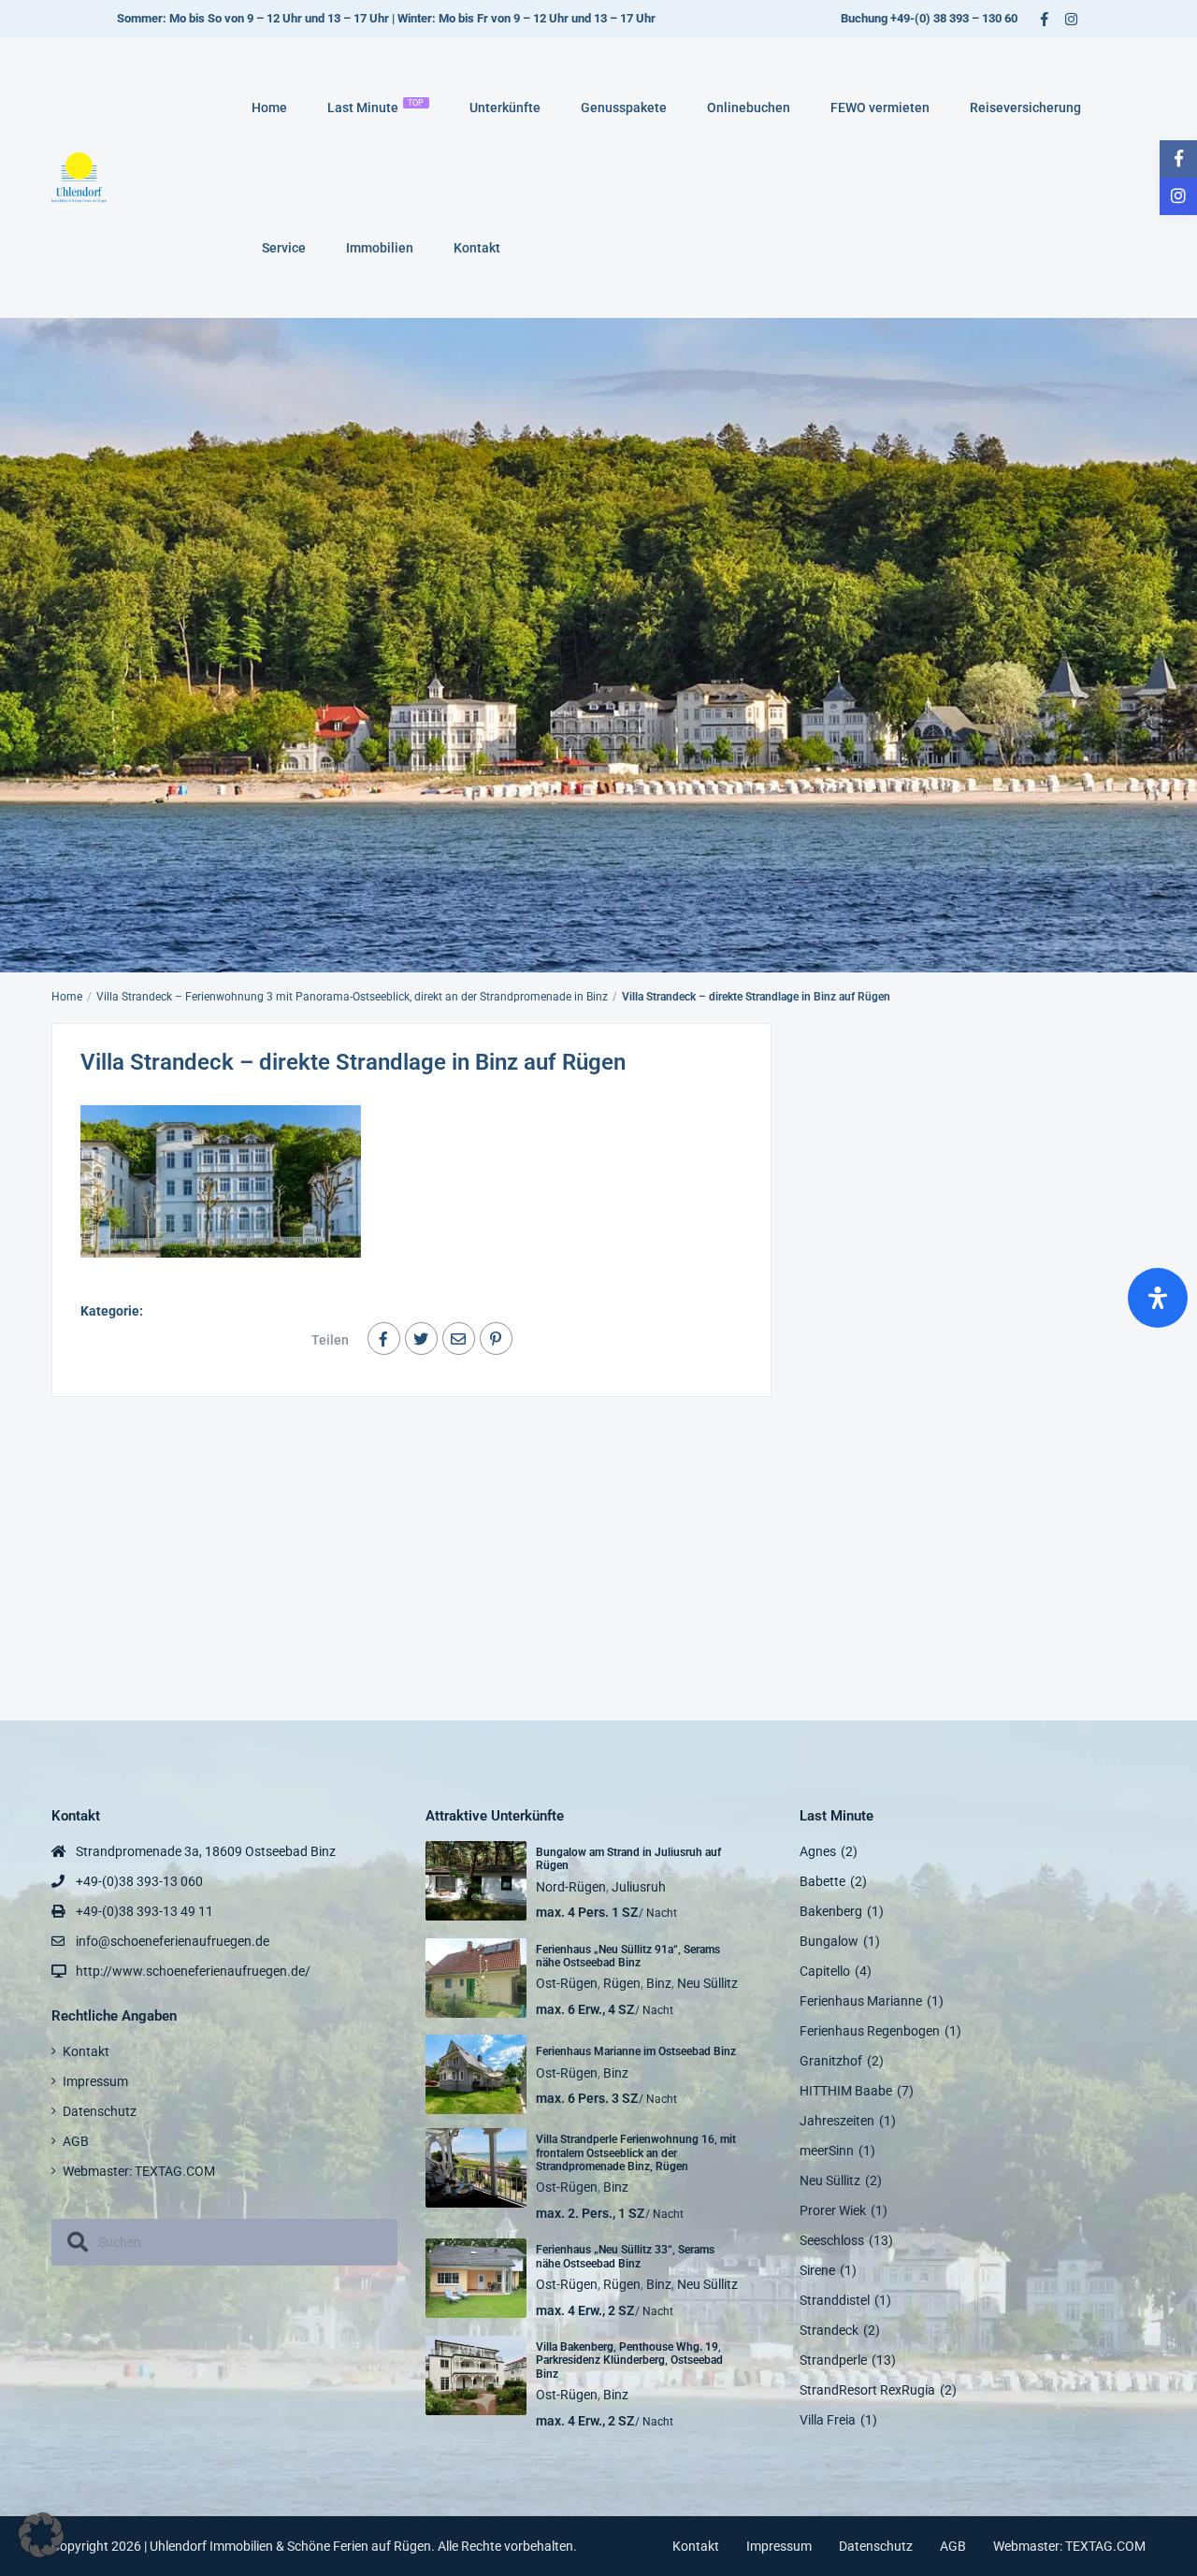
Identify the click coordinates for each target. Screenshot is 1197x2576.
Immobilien (380, 248)
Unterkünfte (505, 108)
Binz (659, 1983)
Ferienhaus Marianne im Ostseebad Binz (636, 2051)
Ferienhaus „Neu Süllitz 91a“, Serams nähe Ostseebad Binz (628, 1956)
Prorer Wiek (833, 2210)
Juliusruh (639, 1887)
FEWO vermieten (880, 108)
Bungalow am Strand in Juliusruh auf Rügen (628, 1859)
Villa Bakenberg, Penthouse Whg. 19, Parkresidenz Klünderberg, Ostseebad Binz (629, 2360)
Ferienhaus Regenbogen (870, 2031)
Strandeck (829, 2330)
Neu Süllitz (707, 1983)
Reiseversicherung (1025, 108)
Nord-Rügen (571, 1887)
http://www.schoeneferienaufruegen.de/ (193, 1971)
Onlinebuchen (749, 108)
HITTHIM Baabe (846, 2091)
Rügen (622, 1983)
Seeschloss (832, 2240)
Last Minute (376, 107)
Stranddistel (835, 2300)
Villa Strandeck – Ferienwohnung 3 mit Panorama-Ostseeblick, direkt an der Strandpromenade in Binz (352, 997)
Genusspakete (624, 108)
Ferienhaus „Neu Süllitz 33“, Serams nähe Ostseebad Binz (625, 2256)
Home (269, 108)
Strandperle (833, 2360)
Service (284, 248)
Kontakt (477, 248)
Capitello (825, 1971)
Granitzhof (831, 2061)
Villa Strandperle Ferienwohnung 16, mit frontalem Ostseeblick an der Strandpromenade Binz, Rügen (636, 2153)
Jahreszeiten (837, 2121)
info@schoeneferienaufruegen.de (173, 1941)
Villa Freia (828, 2420)
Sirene (817, 2270)
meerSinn (827, 2151)
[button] (41, 2535)
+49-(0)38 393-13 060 (139, 1881)
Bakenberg (831, 1911)
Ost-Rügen (567, 1983)
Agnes (818, 1851)
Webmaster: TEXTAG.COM (139, 2171)
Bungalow (829, 1941)
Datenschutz (100, 2111)
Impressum (95, 2081)
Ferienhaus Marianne (861, 2001)
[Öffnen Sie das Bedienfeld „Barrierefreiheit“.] (1158, 1298)
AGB (76, 2141)
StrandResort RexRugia (867, 2390)
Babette (822, 1881)
